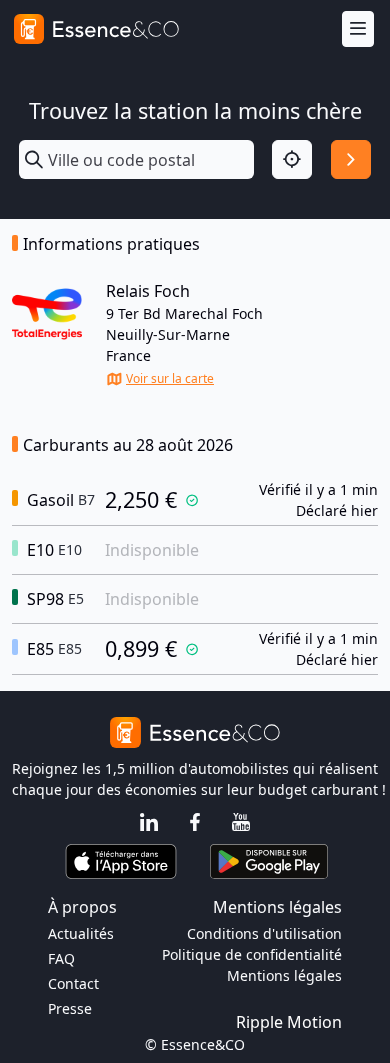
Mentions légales (284, 975)
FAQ (61, 958)
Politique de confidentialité (252, 954)
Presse (70, 1008)
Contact (73, 983)
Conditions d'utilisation (264, 933)
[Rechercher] (351, 160)
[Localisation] (292, 160)
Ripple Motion (289, 1022)
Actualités (81, 933)
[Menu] (358, 29)
